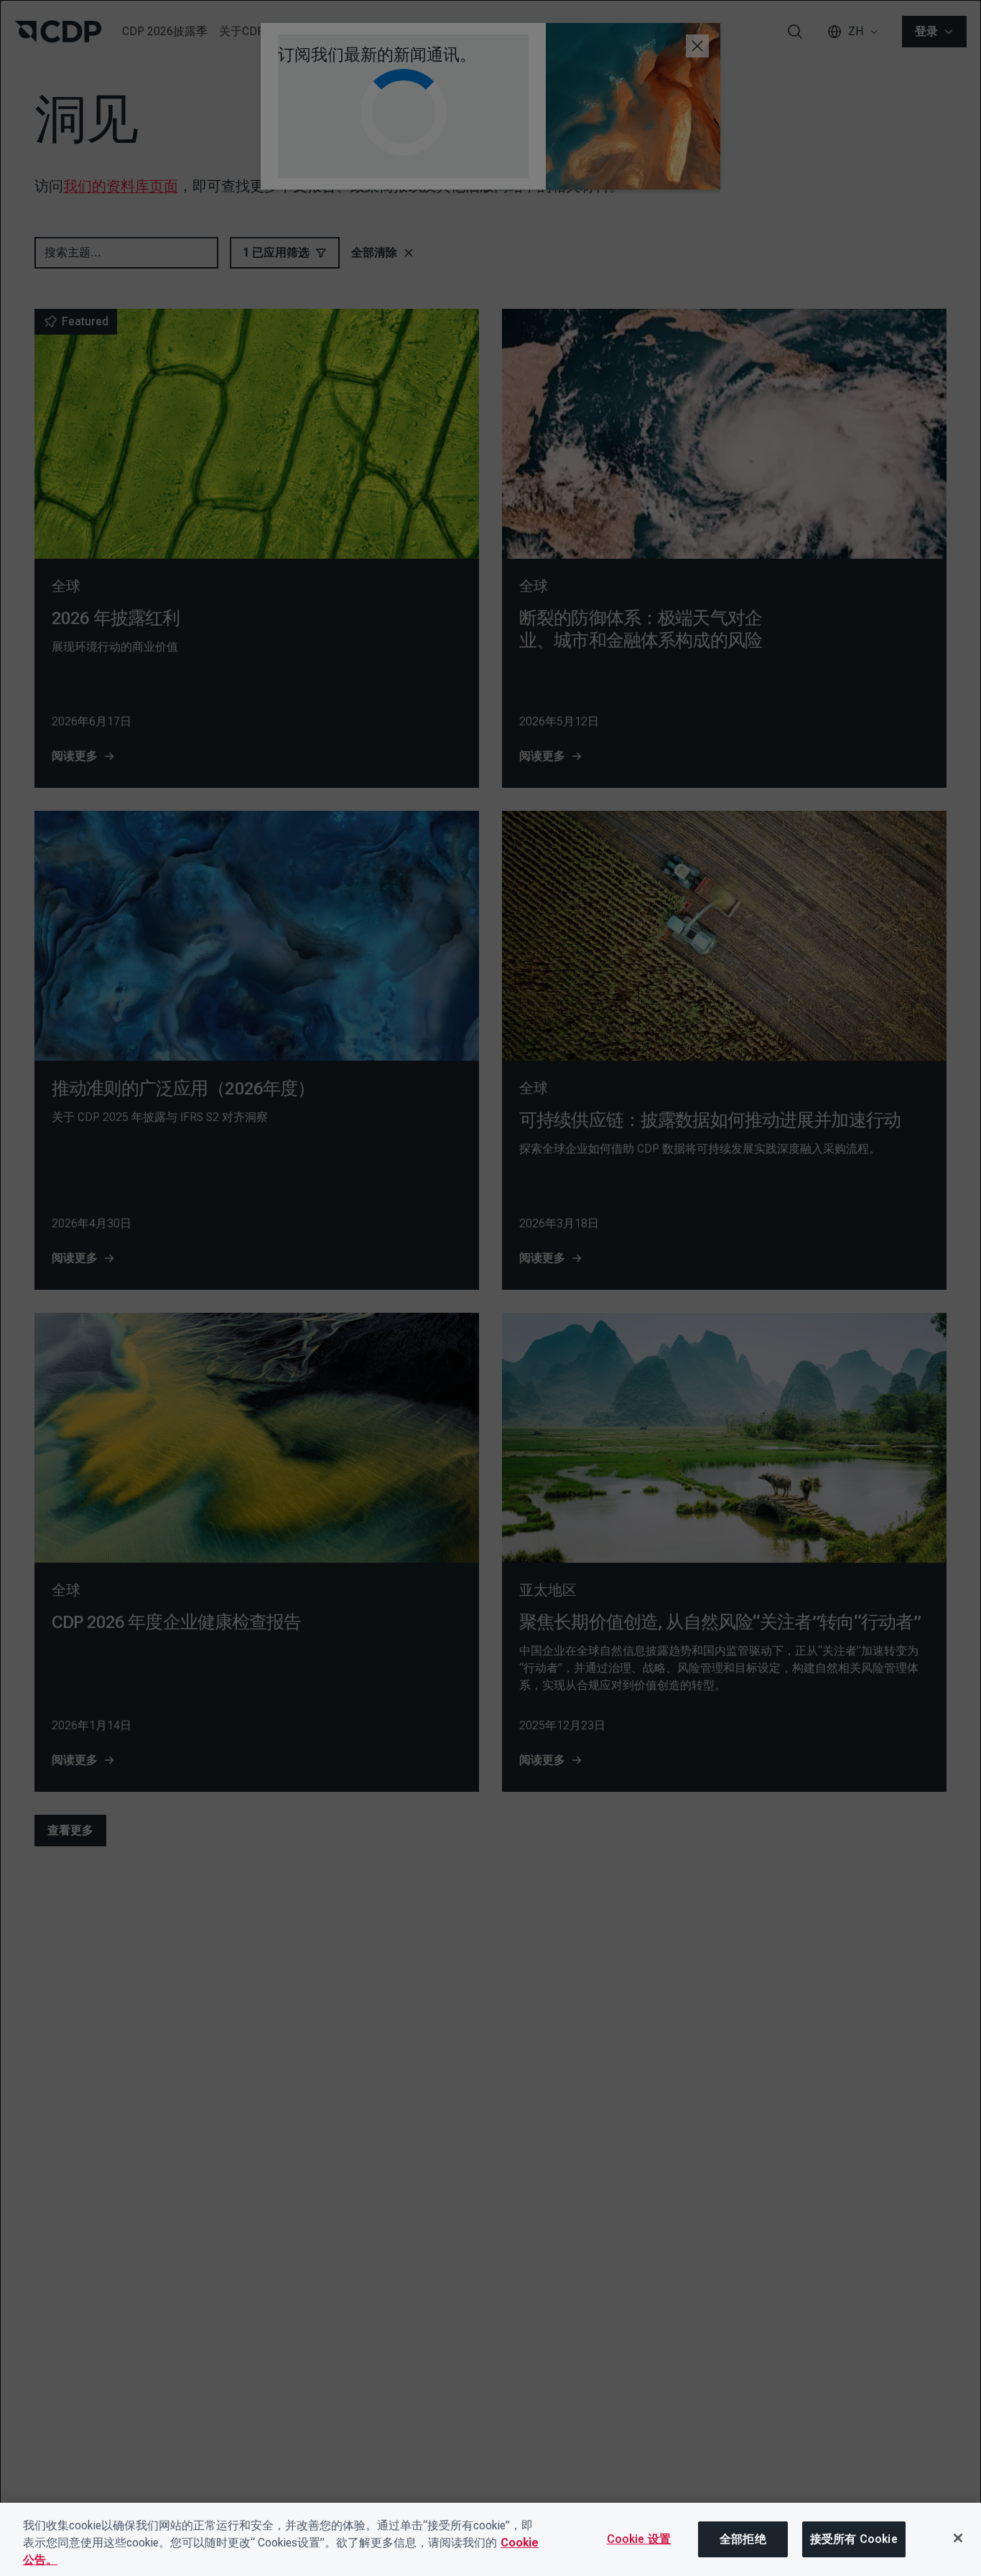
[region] (490, 2539)
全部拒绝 (743, 2539)
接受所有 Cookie (854, 2539)
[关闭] (958, 2538)
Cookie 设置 (639, 2539)
